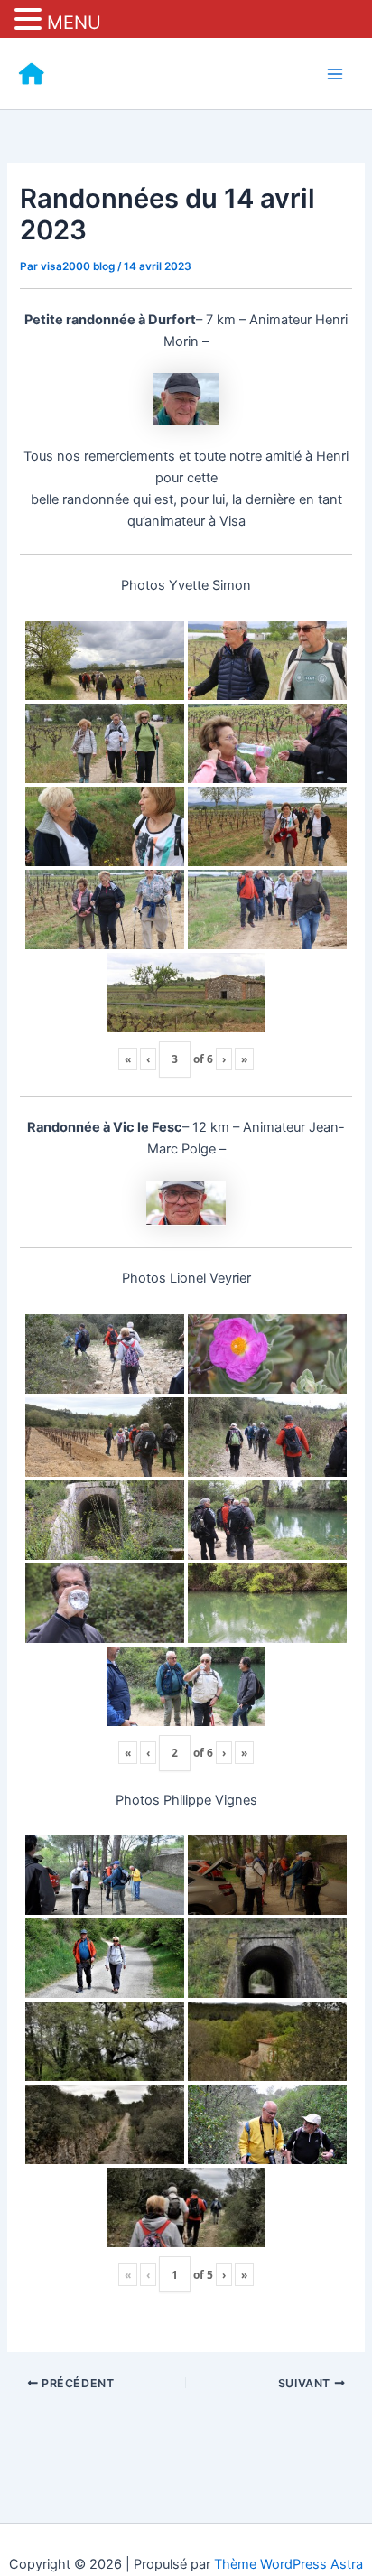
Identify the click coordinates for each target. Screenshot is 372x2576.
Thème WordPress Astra (288, 2564)
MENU (74, 23)
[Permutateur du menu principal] (335, 74)
